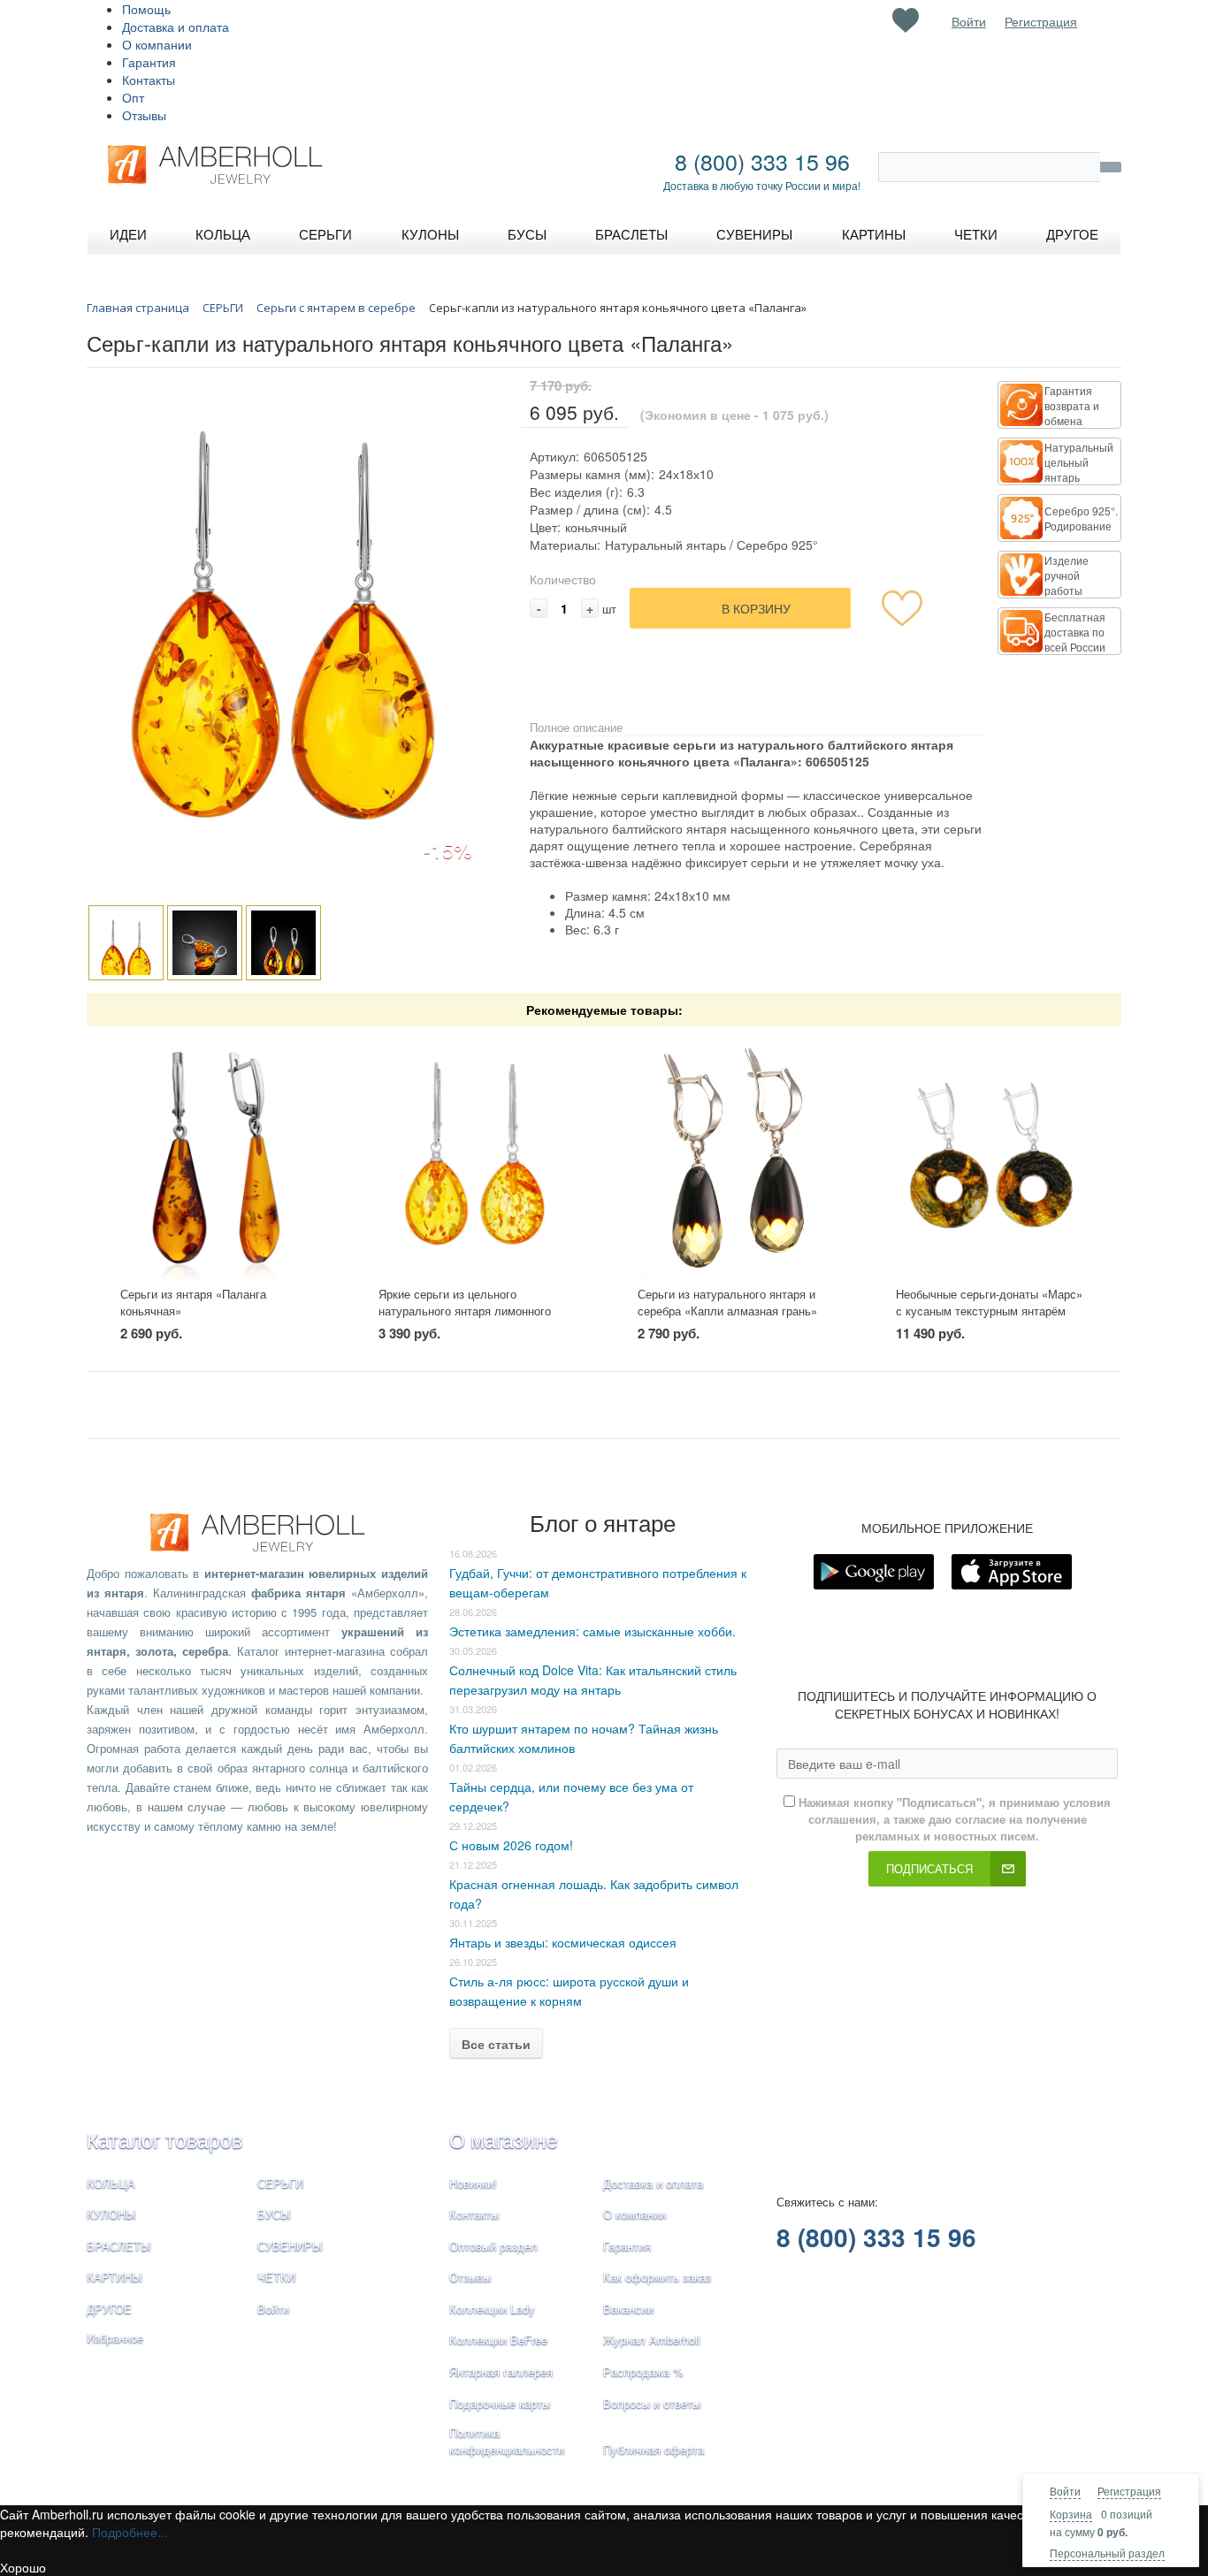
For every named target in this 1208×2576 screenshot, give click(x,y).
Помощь (146, 9)
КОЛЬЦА (111, 2183)
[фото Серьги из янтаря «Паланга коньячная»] (216, 1157)
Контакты (149, 80)
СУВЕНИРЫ (290, 2246)
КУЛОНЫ (111, 2214)
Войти (1065, 2491)
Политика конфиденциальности (507, 2441)
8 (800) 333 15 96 (762, 161)
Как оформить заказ (657, 2277)
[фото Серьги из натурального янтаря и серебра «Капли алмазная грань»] (734, 1157)
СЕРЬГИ (280, 2183)
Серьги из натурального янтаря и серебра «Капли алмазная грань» (727, 1302)
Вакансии (628, 2309)
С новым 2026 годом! (511, 1845)
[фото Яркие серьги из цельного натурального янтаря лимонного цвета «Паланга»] (474, 1157)
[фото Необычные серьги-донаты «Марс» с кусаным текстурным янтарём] (992, 1157)
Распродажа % (643, 2371)
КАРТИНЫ (115, 2277)
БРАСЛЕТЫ (119, 2246)
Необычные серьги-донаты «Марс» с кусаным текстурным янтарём (989, 1302)
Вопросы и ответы (652, 2403)
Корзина (1071, 2514)
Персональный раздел (1107, 2553)
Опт (133, 97)
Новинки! (473, 2183)
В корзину (756, 608)
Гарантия (149, 62)
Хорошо (23, 2567)
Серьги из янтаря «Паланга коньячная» (193, 1302)
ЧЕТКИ (276, 2277)
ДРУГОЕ (109, 2309)
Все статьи (496, 2044)
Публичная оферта (654, 2449)
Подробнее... (130, 2532)
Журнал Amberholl (652, 2340)
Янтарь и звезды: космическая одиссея (563, 1942)
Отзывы (144, 115)
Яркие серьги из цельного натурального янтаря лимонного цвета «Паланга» (465, 1310)
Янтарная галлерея (501, 2371)
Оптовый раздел (493, 2246)
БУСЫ (274, 2214)
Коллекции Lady (492, 2309)
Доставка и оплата (176, 27)
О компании (157, 44)
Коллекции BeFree (498, 2340)
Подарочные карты (500, 2403)
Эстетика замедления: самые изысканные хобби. (593, 1631)
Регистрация (1129, 2491)
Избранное (115, 2338)
